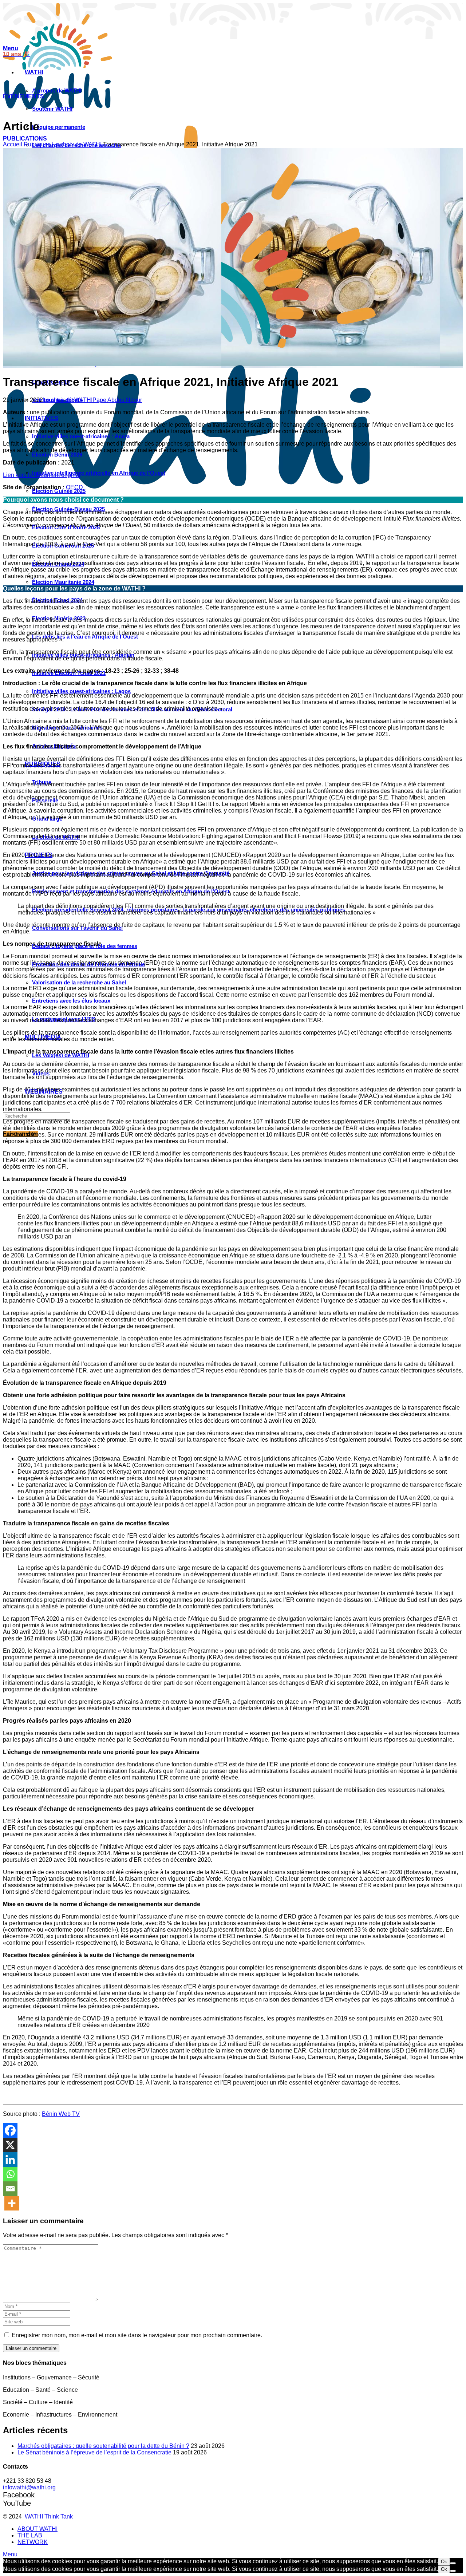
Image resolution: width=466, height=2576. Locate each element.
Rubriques (37, 144)
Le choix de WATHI (77, 144)
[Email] (10, 2189)
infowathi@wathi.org (29, 2487)
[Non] (453, 2563)
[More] (12, 2203)
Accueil (13, 144)
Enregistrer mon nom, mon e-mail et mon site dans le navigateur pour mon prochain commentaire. (137, 2335)
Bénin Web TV (61, 2114)
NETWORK (33, 2542)
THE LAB (30, 2535)
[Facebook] (10, 2130)
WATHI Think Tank (49, 2516)
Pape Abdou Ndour (117, 400)
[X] (10, 2145)
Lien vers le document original (42, 475)
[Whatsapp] (10, 2174)
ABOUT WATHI (37, 2529)
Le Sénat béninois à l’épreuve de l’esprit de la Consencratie (94, 2452)
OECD (74, 487)
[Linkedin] (10, 2160)
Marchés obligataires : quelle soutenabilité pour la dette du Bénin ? (103, 2446)
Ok (444, 2562)
